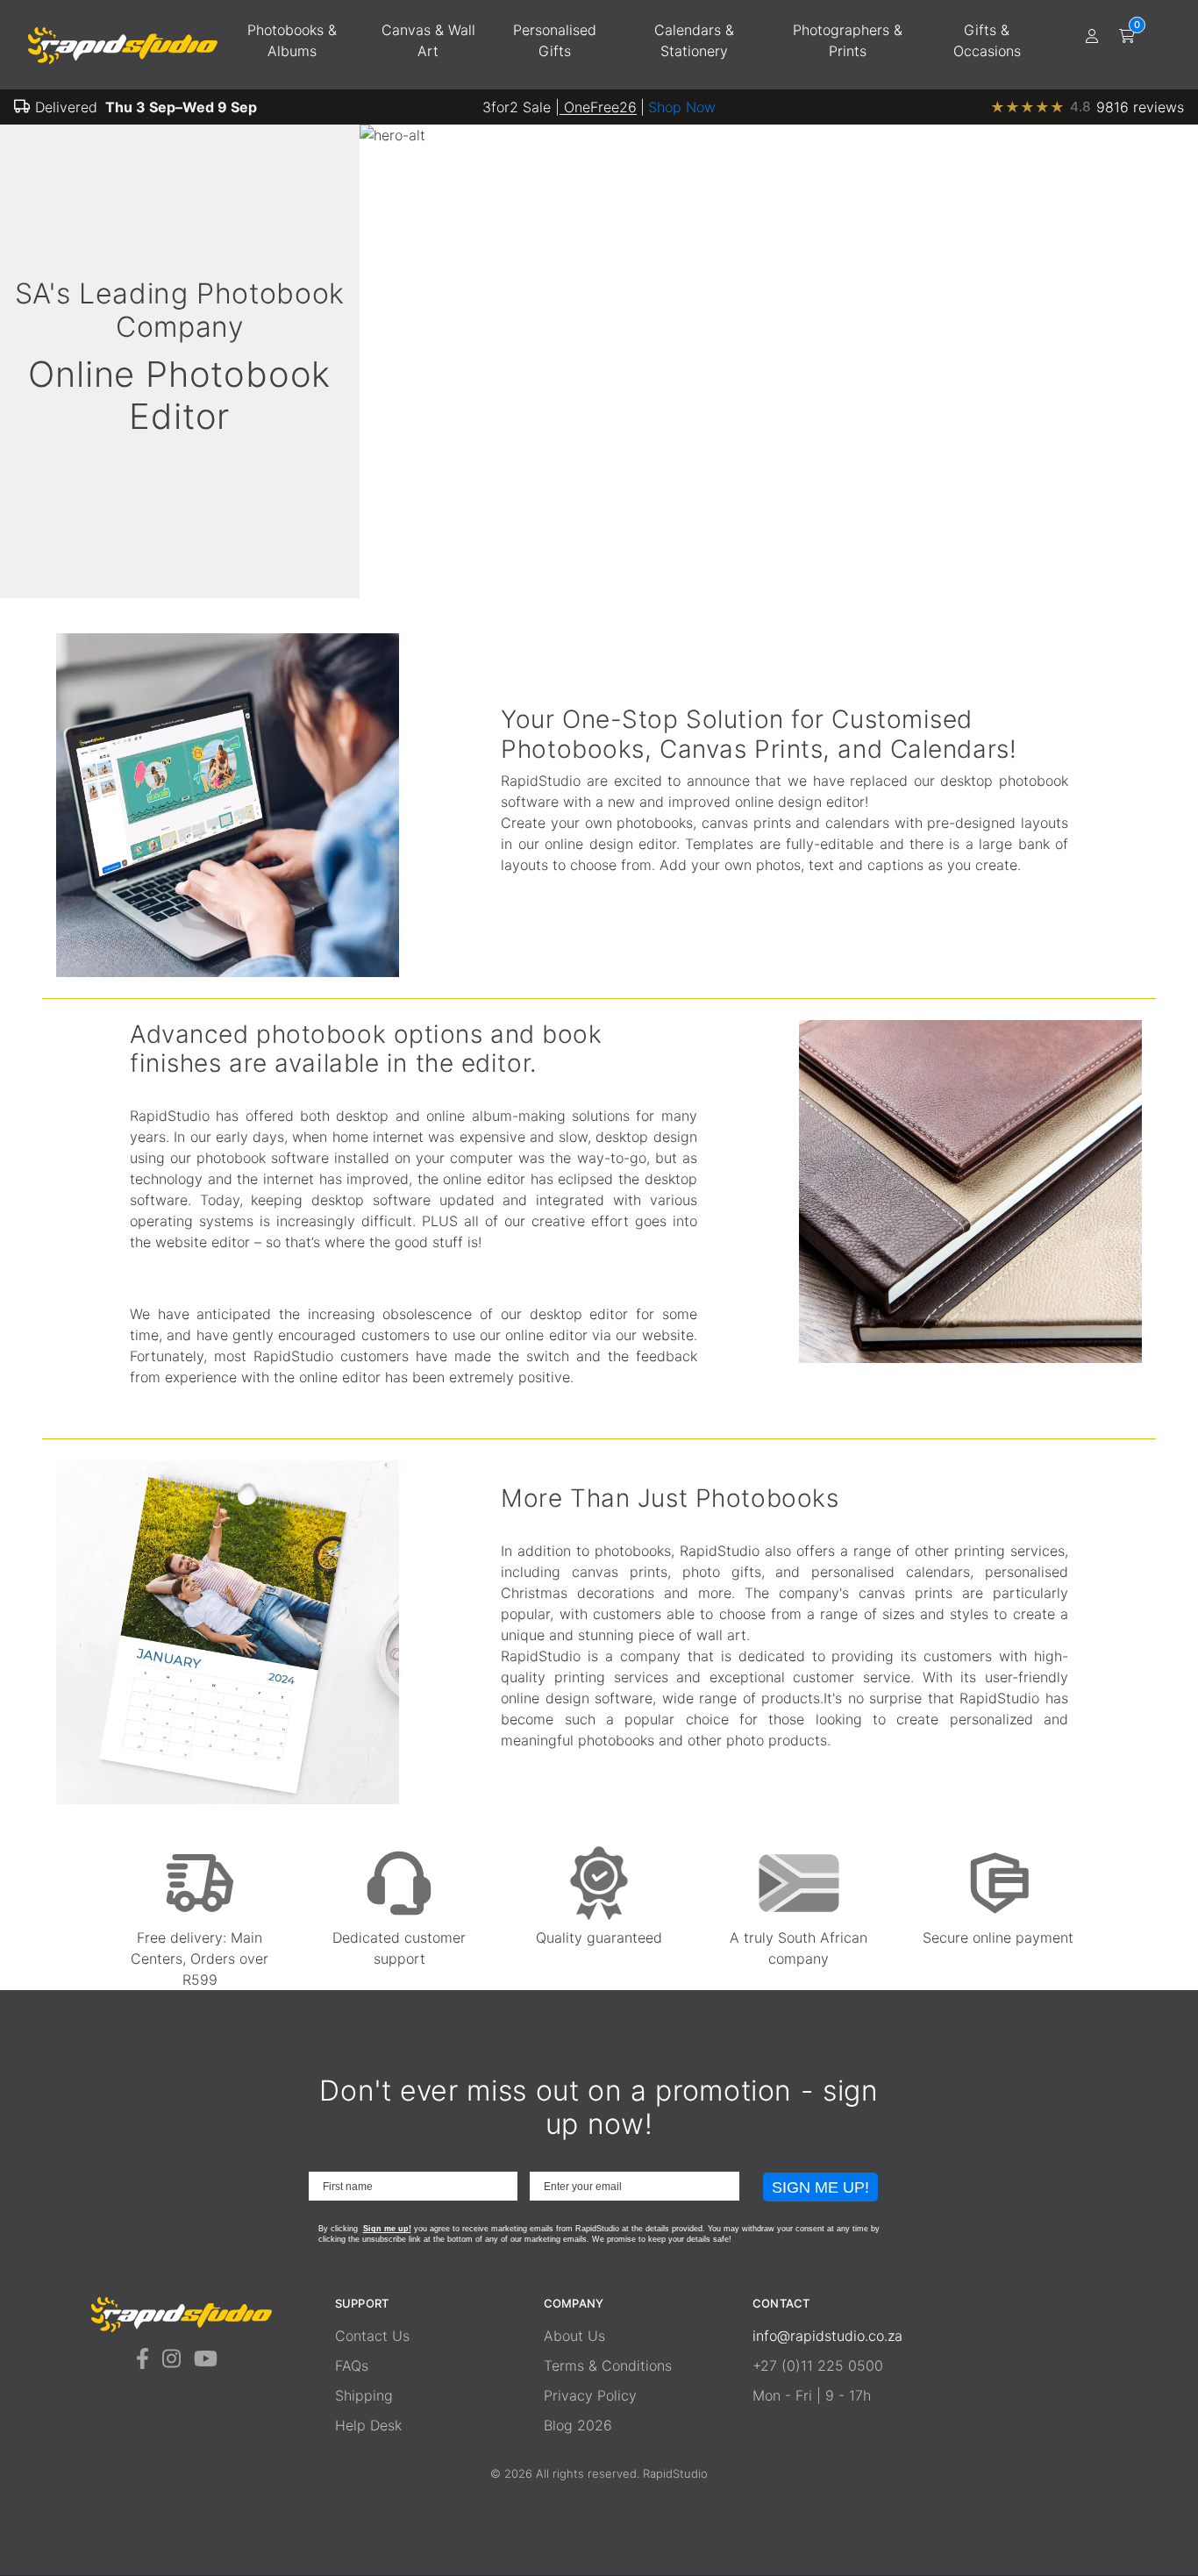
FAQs (352, 2365)
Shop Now (682, 107)
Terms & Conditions (608, 2365)
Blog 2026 (578, 2425)
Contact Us (372, 2336)
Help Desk (368, 2425)
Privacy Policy (590, 2395)
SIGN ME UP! (820, 2187)
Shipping (364, 2395)
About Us (574, 2336)
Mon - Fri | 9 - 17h (812, 2395)
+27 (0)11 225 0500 (818, 2365)
